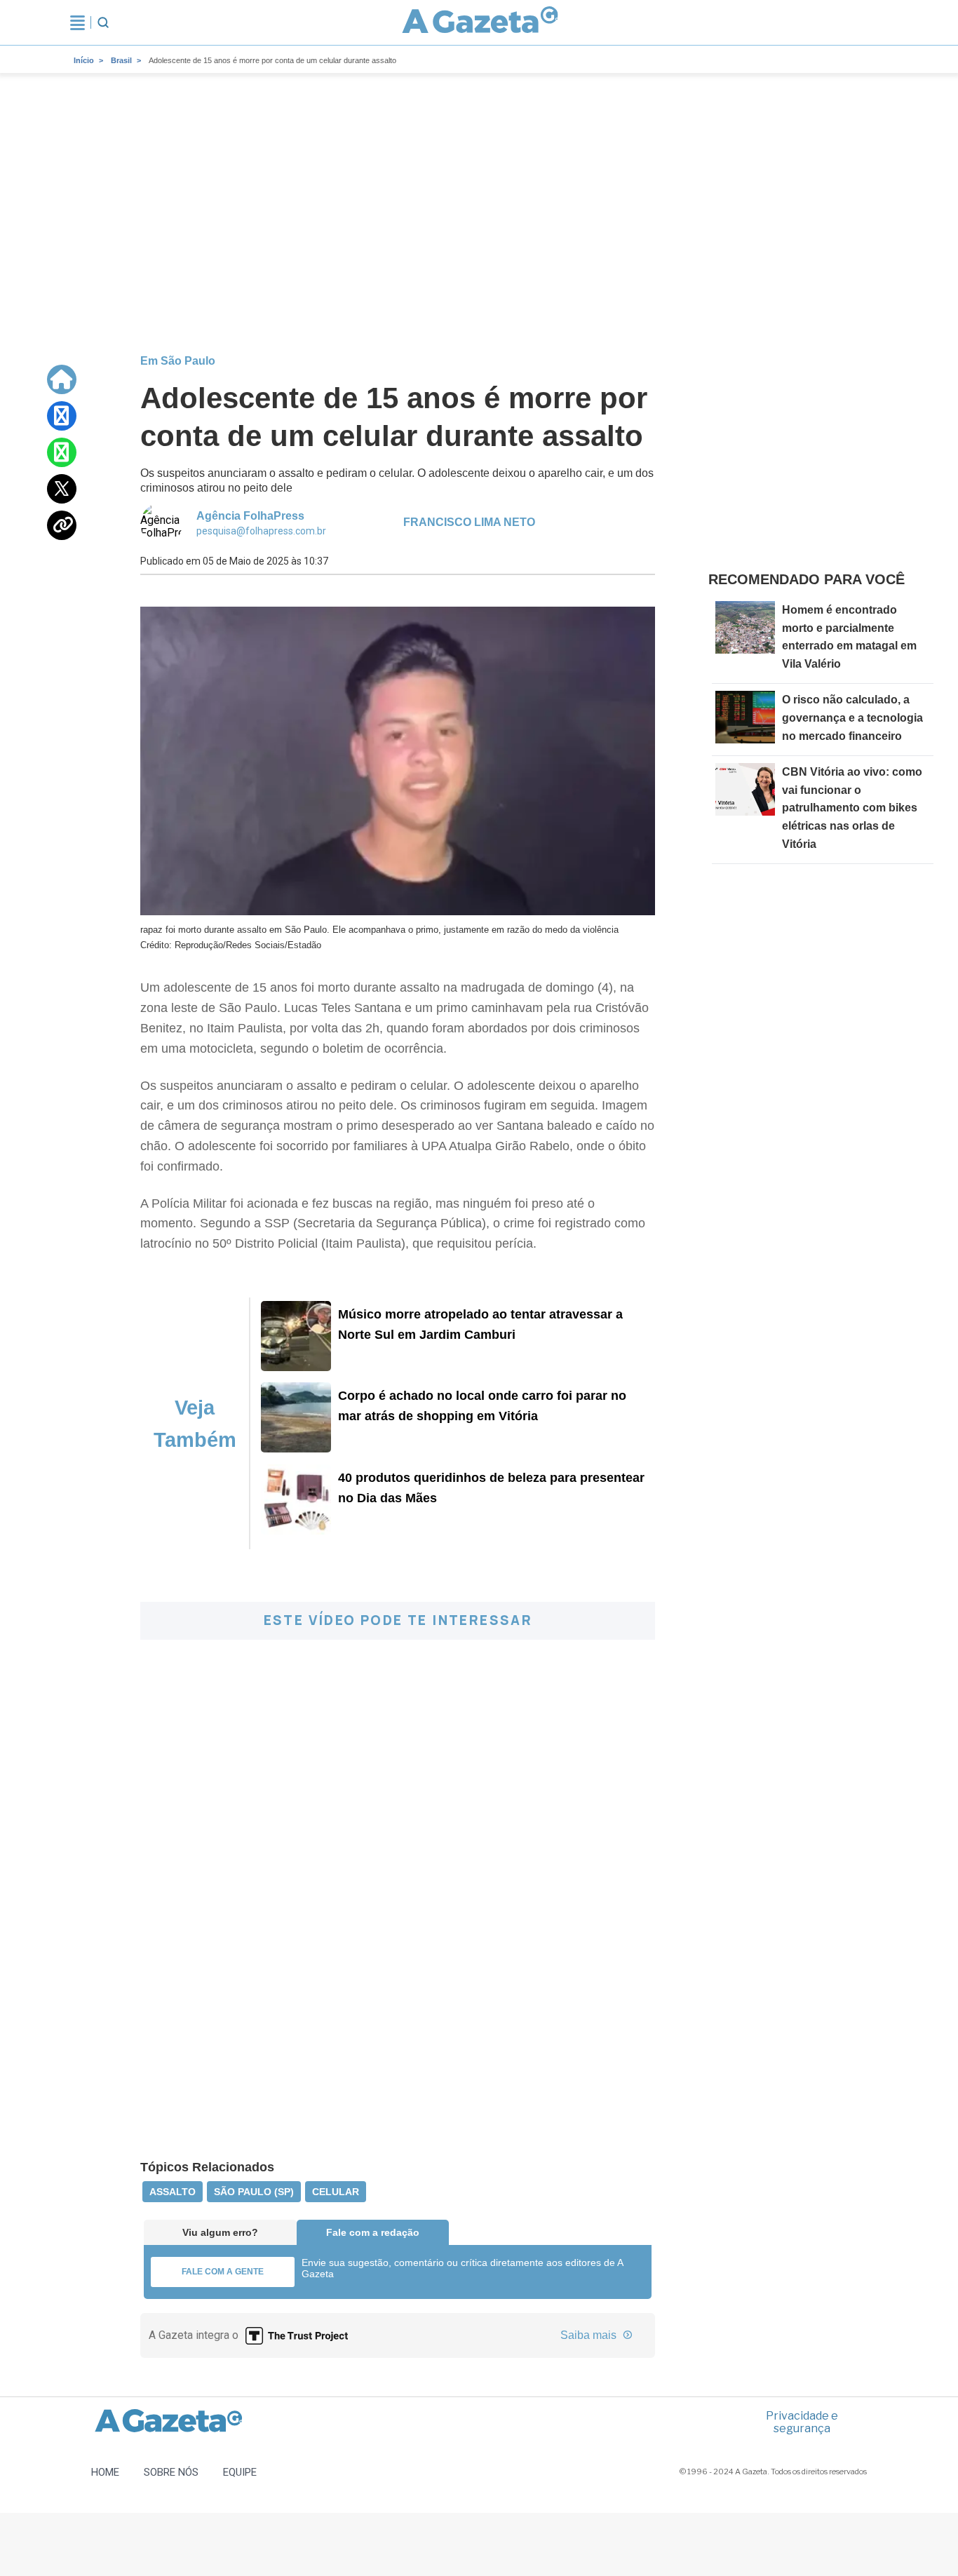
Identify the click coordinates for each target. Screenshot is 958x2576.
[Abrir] (77, 22)
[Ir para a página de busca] (103, 22)
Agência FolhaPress (250, 516)
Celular (336, 2192)
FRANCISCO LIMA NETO (469, 522)
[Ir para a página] (480, 22)
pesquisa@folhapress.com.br (261, 531)
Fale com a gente (223, 2272)
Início (84, 60)
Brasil (121, 60)
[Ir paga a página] (62, 379)
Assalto (173, 2192)
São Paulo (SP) (254, 2192)
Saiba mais (590, 2335)
